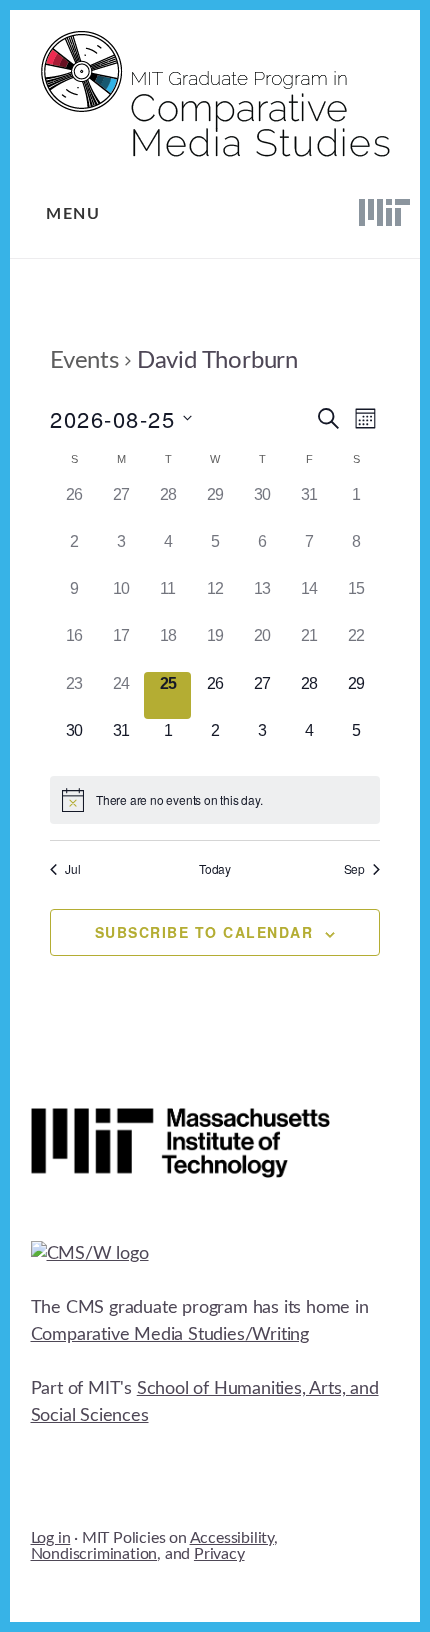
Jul (72, 869)
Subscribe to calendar (204, 932)
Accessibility (232, 1538)
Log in (51, 1538)
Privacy (219, 1554)
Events (84, 361)
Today (215, 869)
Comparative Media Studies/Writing (170, 1335)
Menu (73, 214)
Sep (354, 869)
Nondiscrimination (94, 1554)
